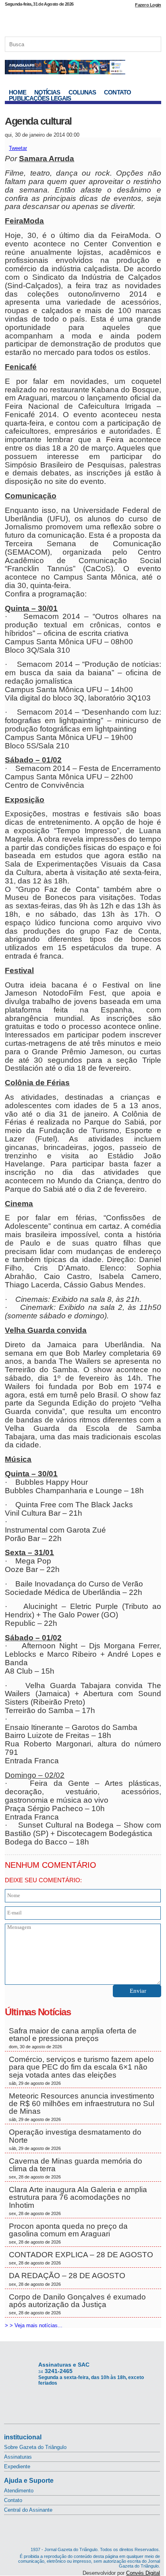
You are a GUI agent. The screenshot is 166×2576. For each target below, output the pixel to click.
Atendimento (19, 2491)
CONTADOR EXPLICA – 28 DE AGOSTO (81, 2258)
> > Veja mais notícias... (34, 2325)
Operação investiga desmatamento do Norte (75, 2139)
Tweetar (18, 148)
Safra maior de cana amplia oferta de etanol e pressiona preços (73, 2038)
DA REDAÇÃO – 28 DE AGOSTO (67, 2279)
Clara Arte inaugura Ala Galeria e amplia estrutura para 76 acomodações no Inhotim (78, 2201)
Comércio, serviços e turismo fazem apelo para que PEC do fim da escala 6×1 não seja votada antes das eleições (81, 2070)
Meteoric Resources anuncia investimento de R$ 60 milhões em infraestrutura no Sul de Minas (82, 2107)
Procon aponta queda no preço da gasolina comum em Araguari (68, 2233)
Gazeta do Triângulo (83, 20)
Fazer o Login (148, 5)
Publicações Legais (40, 98)
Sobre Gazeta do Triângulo (35, 2447)
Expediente (17, 2466)
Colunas (82, 92)
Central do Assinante (28, 2510)
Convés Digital (143, 2573)
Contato (117, 92)
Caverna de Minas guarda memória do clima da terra (76, 2168)
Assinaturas (18, 2457)
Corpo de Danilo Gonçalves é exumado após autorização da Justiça (77, 2304)
